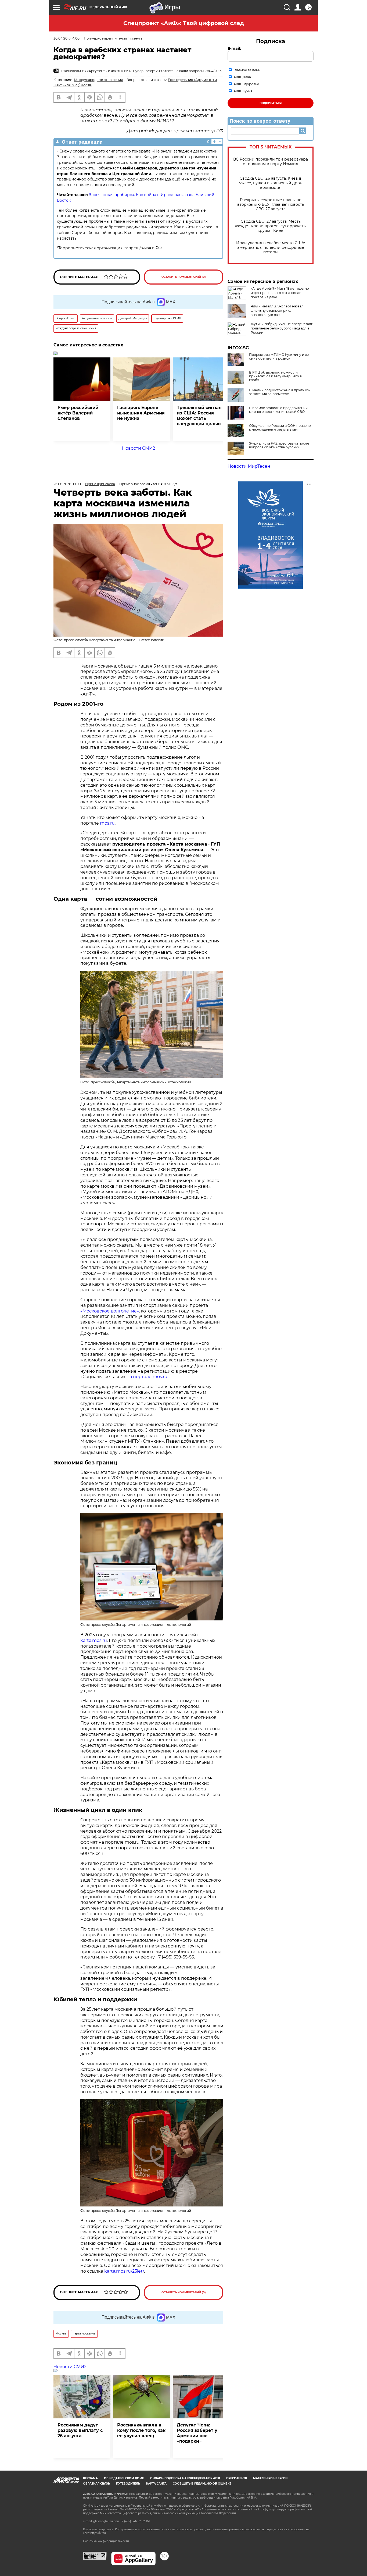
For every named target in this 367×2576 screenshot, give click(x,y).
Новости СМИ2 (138, 448)
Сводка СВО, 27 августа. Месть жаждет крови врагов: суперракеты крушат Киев (271, 226)
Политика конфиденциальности (106, 2541)
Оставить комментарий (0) (184, 277)
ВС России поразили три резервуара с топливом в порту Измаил (271, 162)
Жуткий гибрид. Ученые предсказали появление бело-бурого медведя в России (282, 328)
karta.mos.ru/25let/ (124, 2271)
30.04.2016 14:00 (66, 38)
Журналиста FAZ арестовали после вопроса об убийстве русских (279, 445)
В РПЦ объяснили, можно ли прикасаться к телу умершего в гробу (275, 376)
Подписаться (271, 103)
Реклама (90, 2478)
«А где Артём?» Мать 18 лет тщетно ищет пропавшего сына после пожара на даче (280, 293)
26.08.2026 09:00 (67, 484)
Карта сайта (156, 2484)
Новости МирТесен (249, 466)
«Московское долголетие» (110, 1311)
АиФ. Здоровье (246, 84)
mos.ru (107, 823)
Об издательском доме (124, 2478)
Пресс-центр (237, 2478)
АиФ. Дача (242, 77)
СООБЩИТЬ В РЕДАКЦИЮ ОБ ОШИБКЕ (202, 2484)
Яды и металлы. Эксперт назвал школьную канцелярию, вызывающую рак (277, 311)
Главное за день (247, 70)
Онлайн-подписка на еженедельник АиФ (185, 2478)
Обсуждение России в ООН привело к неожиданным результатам (280, 428)
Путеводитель (128, 2484)
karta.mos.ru (94, 1640)
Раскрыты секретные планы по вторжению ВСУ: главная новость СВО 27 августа (271, 205)
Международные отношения (98, 80)
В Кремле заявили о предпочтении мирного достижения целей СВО (278, 410)
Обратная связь (96, 2484)
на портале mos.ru (147, 1377)
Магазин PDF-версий (270, 2478)
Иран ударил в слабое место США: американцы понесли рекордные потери (271, 248)
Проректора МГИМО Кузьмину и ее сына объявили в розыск (279, 357)
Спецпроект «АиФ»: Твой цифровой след (184, 23)
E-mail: (234, 48)
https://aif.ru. (98, 2533)
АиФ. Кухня (243, 91)
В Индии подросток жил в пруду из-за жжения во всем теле (280, 392)
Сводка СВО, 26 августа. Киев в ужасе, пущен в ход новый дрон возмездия (271, 183)
